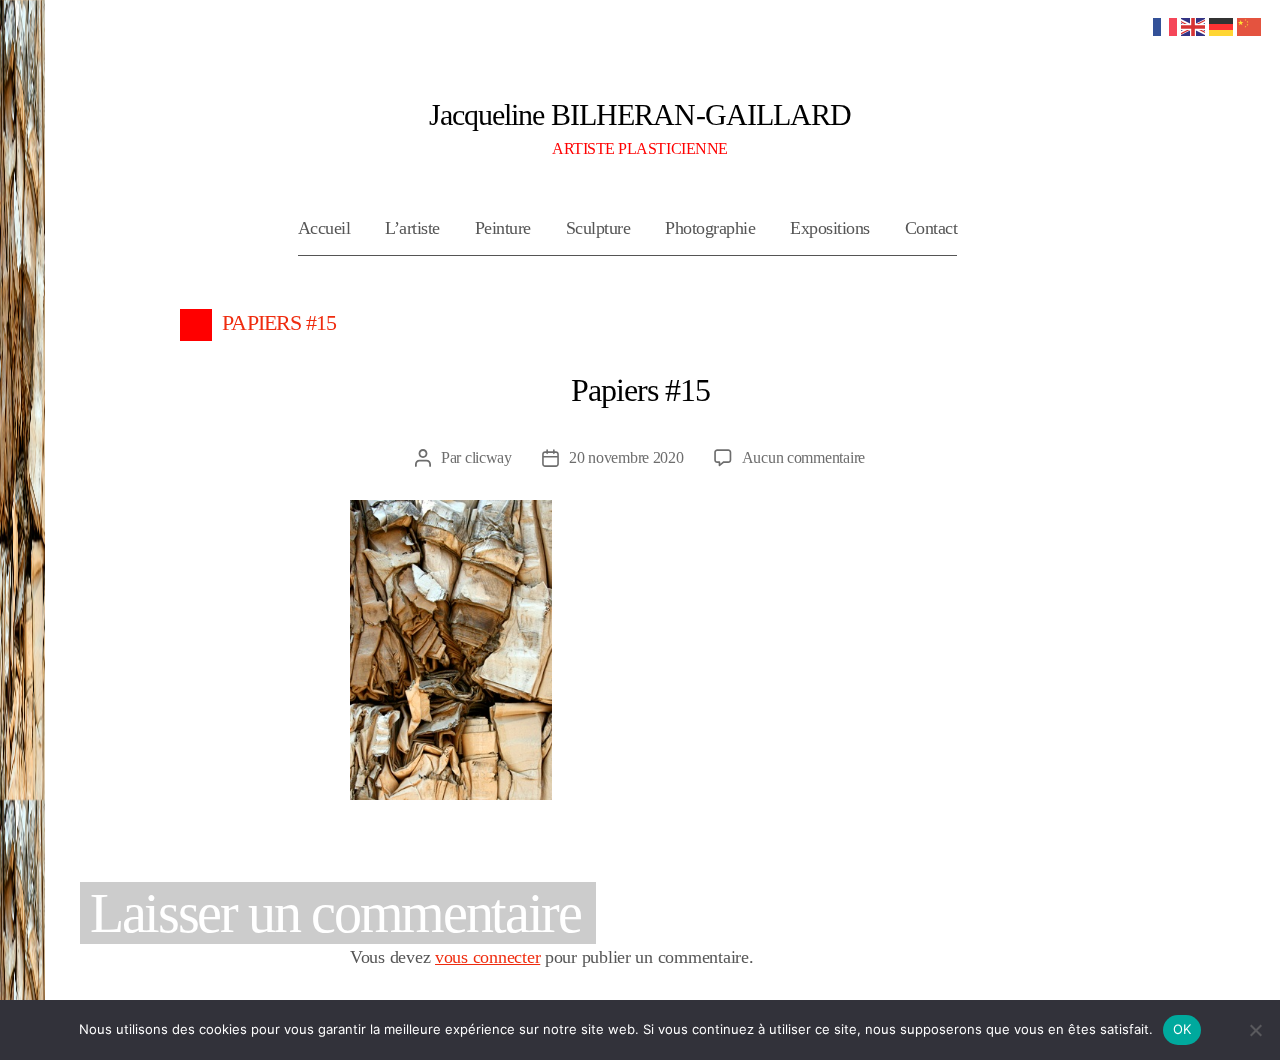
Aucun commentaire (803, 457)
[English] (1194, 25)
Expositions (830, 228)
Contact (931, 228)
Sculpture (598, 228)
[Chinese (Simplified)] (1250, 25)
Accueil (324, 228)
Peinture (503, 228)
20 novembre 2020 (626, 457)
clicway (488, 457)
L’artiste (412, 228)
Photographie (710, 228)
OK (1182, 1029)
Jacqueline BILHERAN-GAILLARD (639, 115)
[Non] (1255, 1030)
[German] (1222, 25)
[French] (1166, 25)
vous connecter (487, 957)
